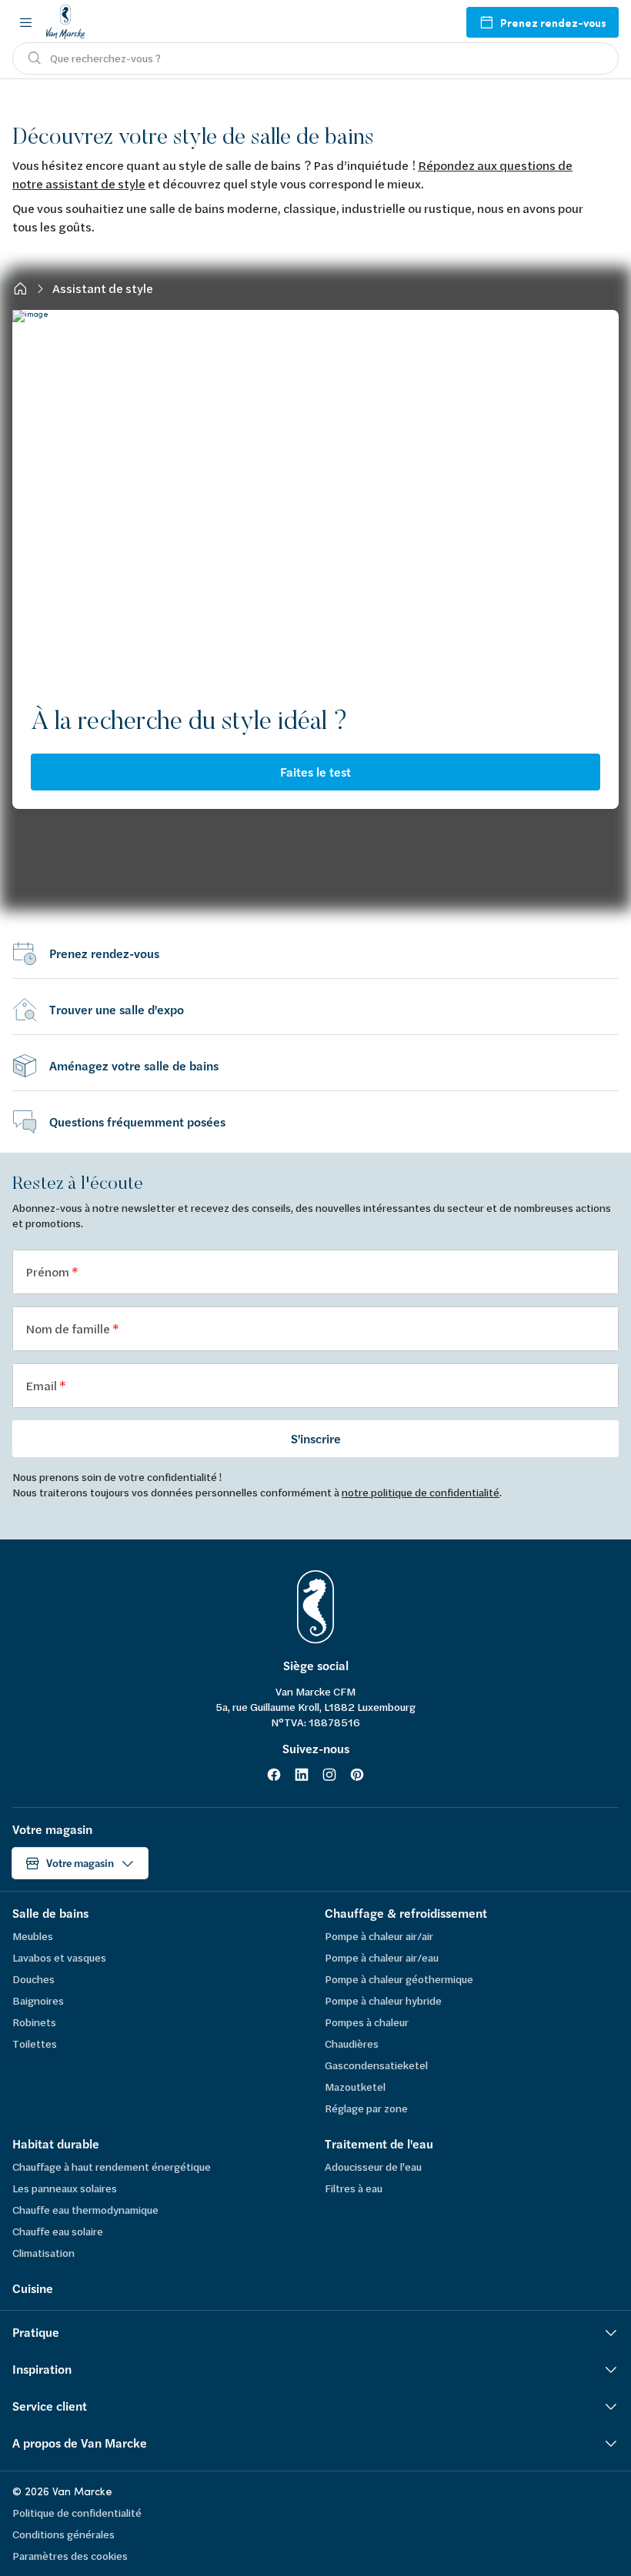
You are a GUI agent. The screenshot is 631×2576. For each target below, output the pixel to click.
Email (42, 1385)
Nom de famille (69, 1328)
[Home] (20, 288)
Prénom (48, 1271)
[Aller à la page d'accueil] (65, 22)
